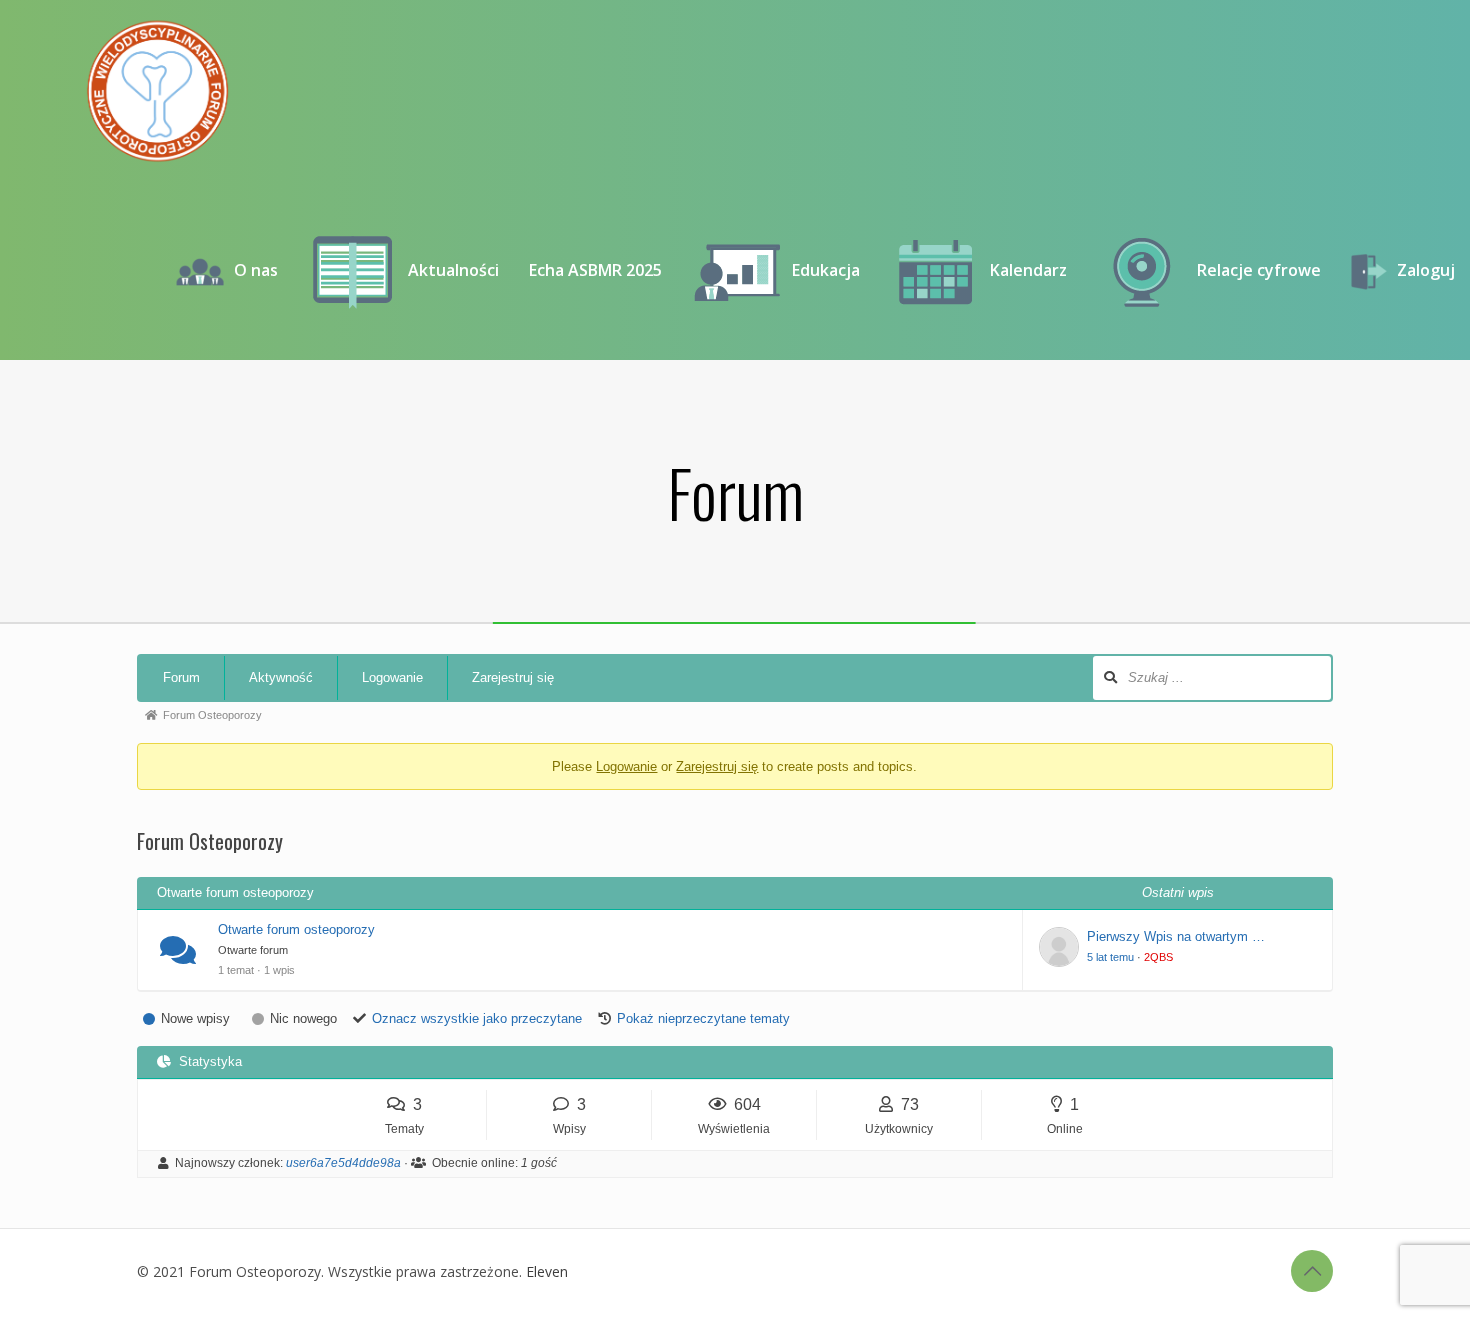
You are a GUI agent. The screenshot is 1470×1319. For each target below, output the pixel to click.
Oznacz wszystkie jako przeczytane (477, 1018)
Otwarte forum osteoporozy (296, 929)
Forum (181, 677)
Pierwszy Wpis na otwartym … (1176, 936)
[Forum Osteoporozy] (157, 90)
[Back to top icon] (1312, 1271)
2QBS (1158, 957)
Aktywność (281, 677)
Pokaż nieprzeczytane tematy (703, 1018)
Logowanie (392, 677)
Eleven (547, 1271)
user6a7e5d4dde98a (343, 1163)
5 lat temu (1110, 957)
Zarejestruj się (513, 677)
